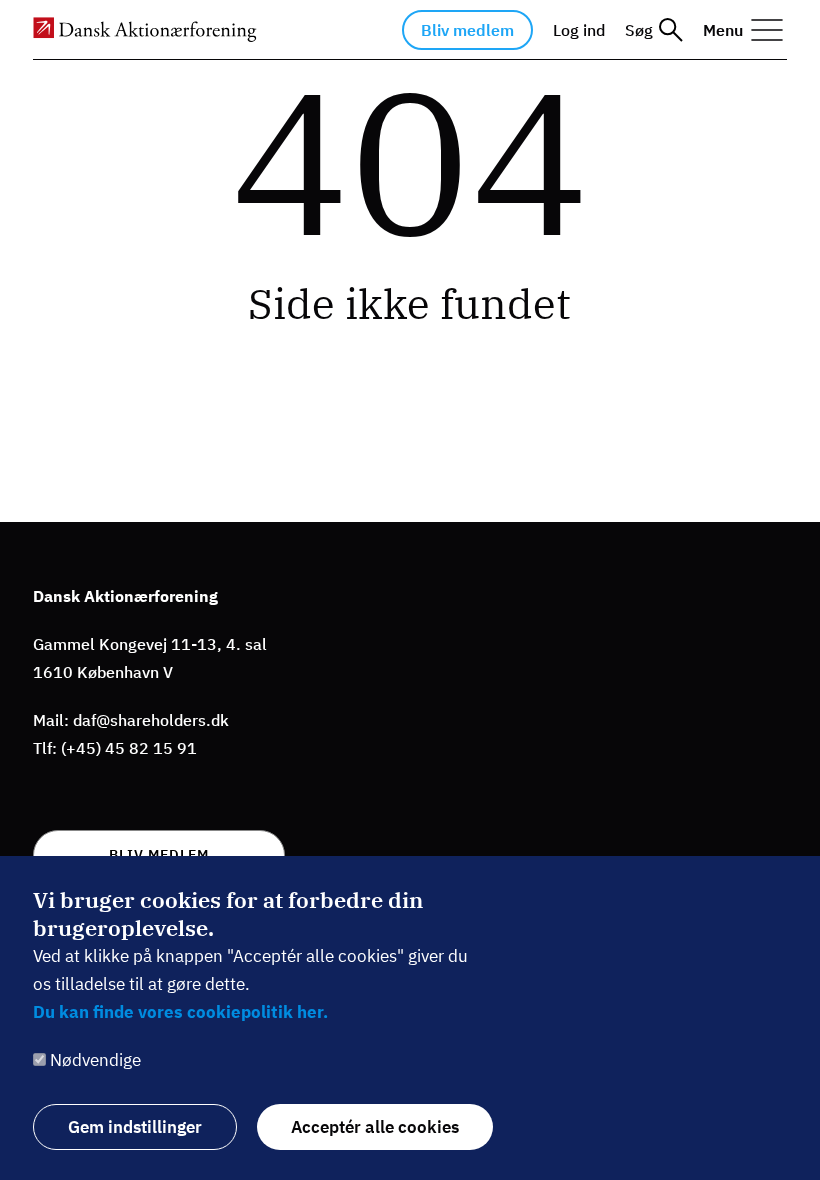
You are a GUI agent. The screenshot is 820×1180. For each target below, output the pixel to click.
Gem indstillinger (135, 1127)
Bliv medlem (467, 30)
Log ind (579, 30)
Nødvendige (95, 1060)
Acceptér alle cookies (375, 1127)
